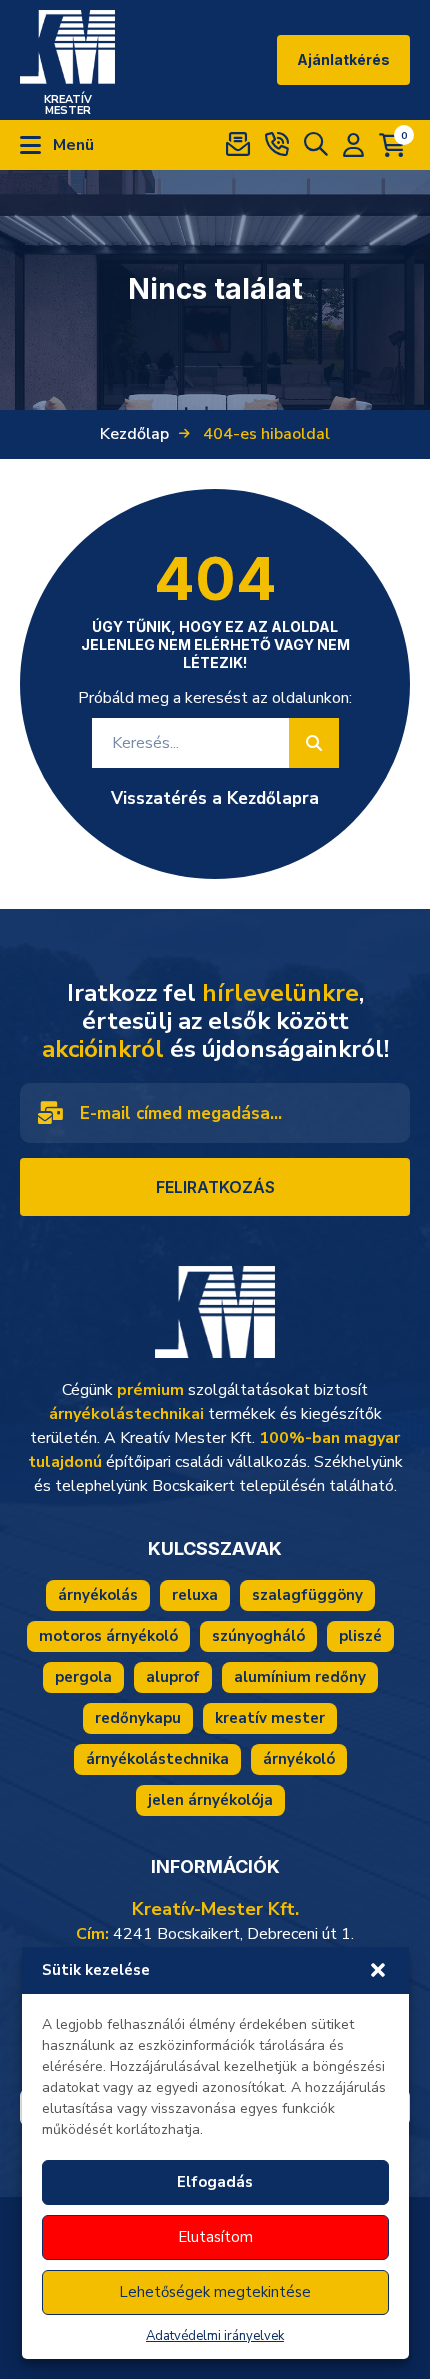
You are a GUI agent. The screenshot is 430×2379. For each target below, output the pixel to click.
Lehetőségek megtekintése (215, 2292)
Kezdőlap (134, 434)
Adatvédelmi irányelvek (215, 2336)
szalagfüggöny (307, 1595)
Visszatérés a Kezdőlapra (215, 799)
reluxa (195, 1595)
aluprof (173, 1677)
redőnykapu (138, 1718)
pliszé (360, 1636)
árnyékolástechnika (157, 1759)
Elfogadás (215, 2182)
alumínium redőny (300, 1677)
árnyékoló (299, 1759)
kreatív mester (270, 1718)
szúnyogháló (258, 1636)
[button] (378, 1970)
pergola (83, 1677)
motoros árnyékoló (108, 1636)
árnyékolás (98, 1595)
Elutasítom (215, 2237)
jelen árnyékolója (210, 1800)
